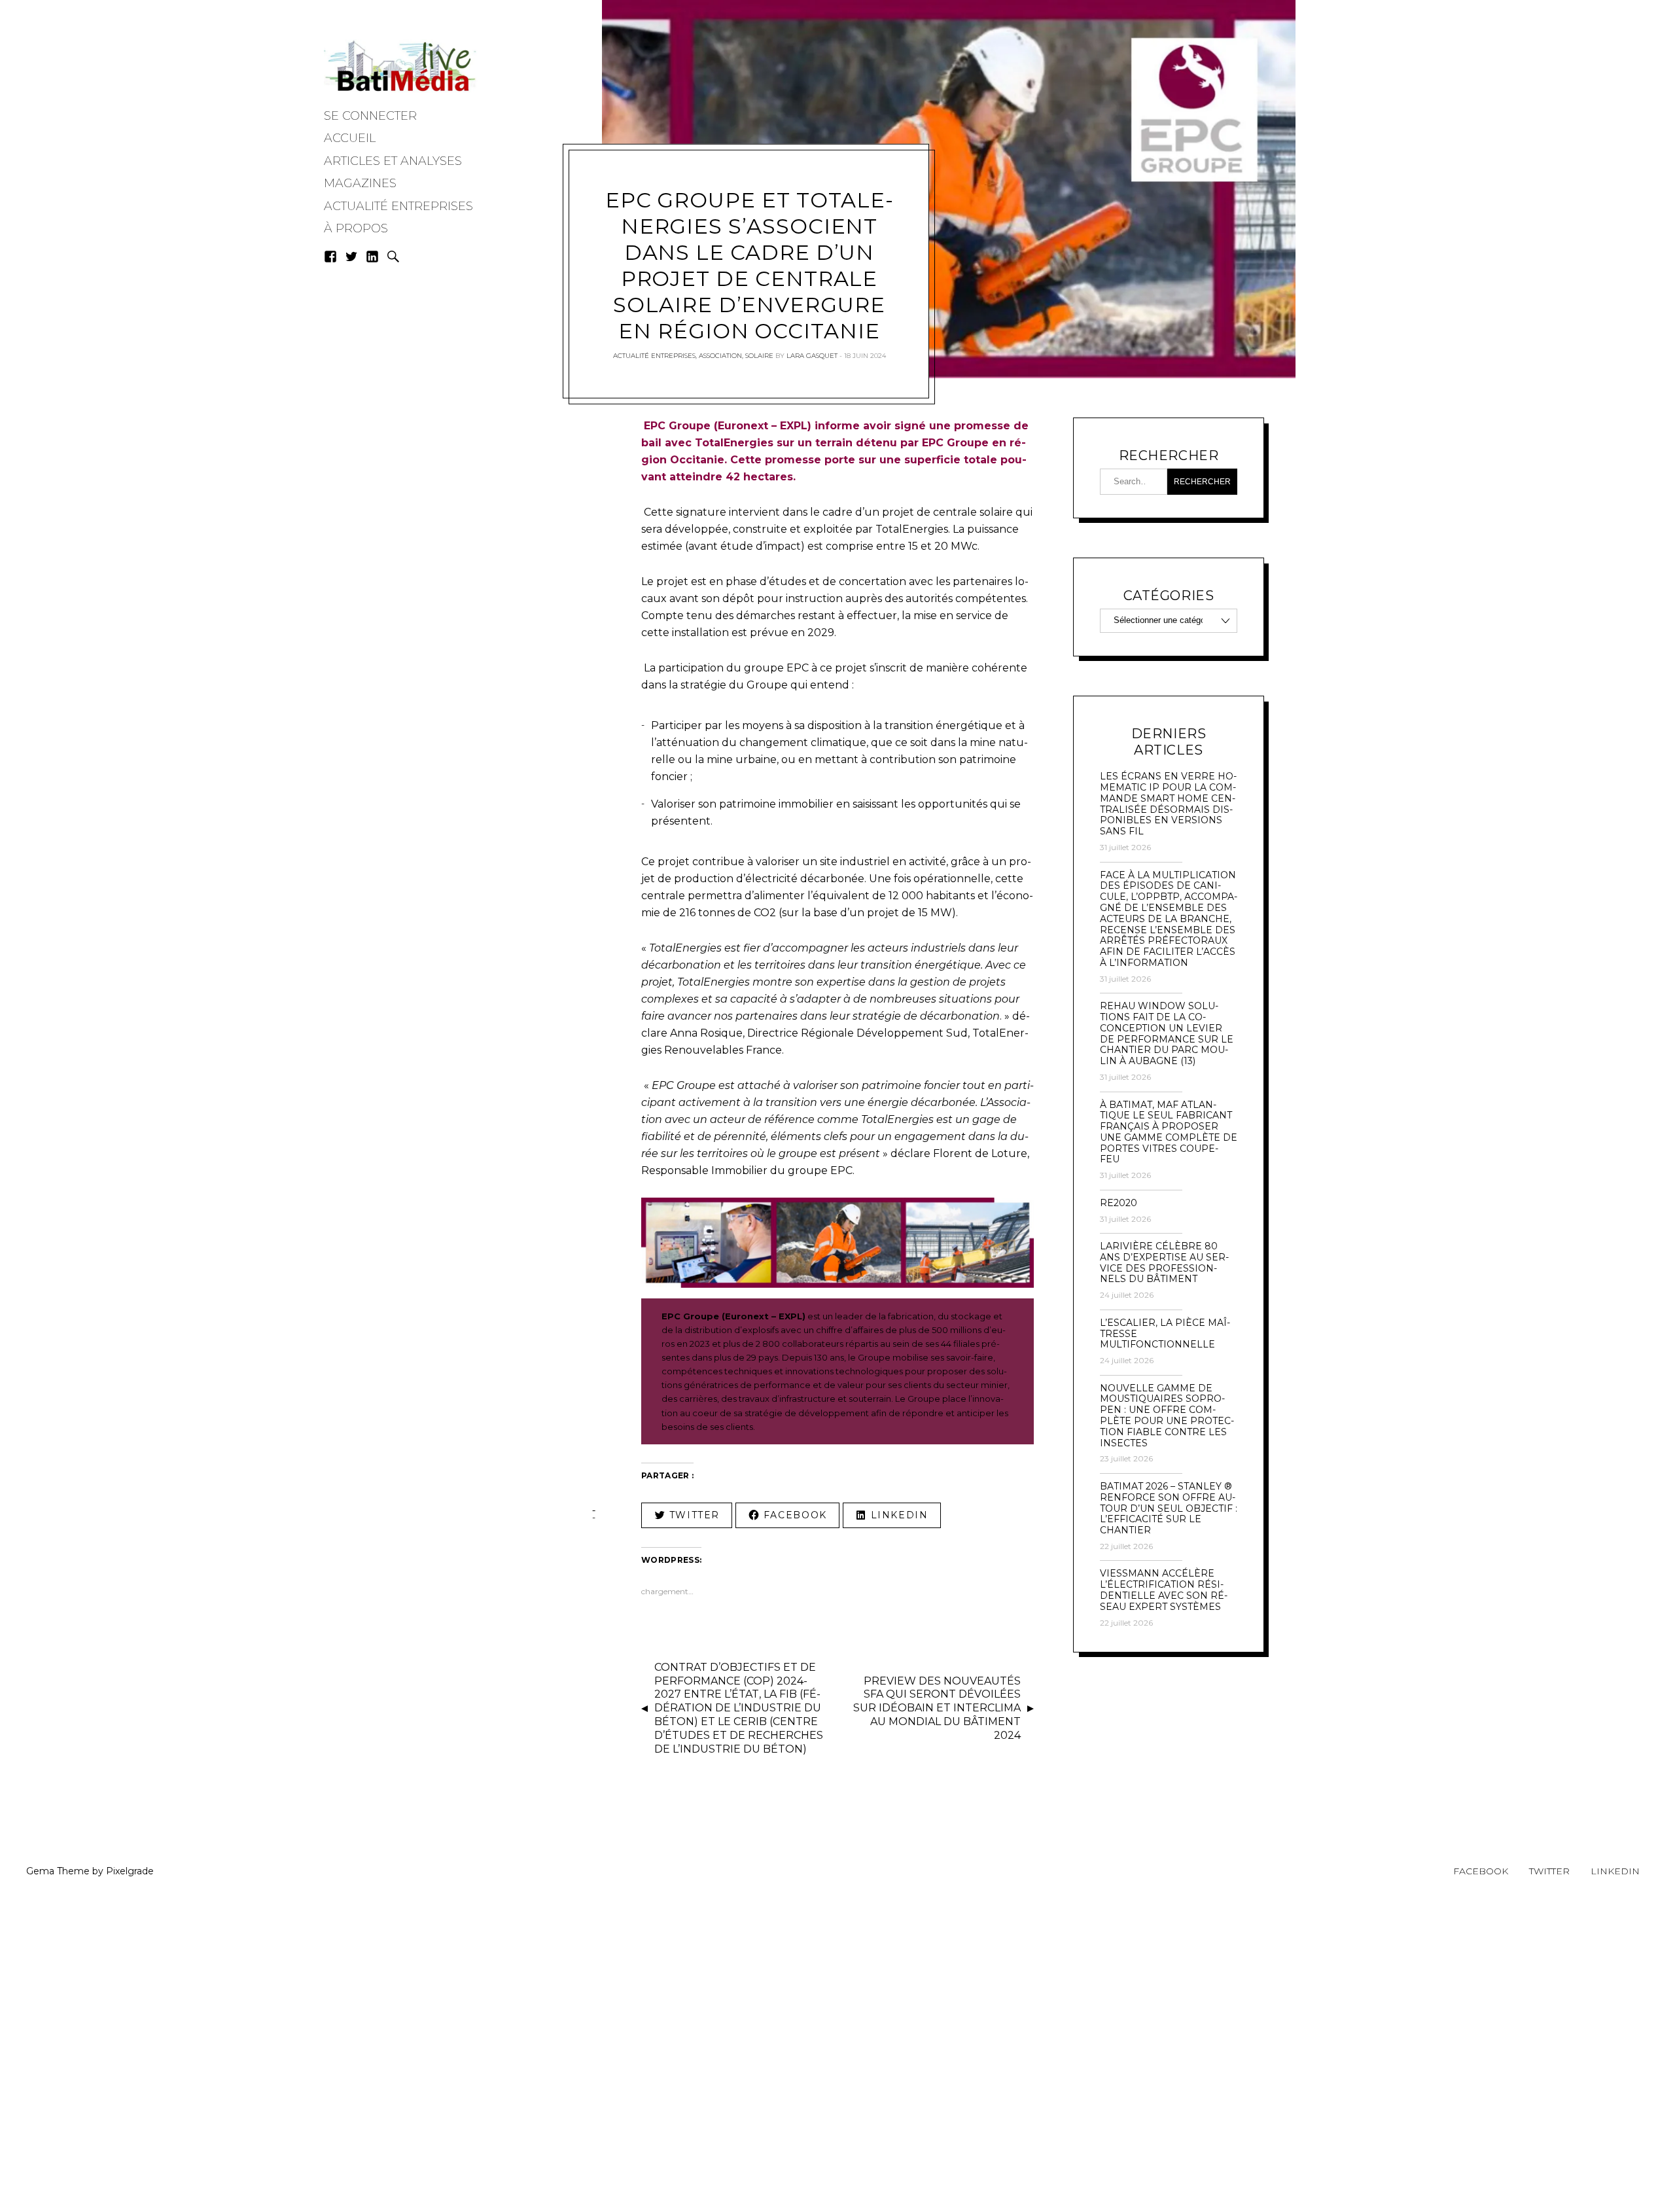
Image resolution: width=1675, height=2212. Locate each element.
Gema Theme (58, 1871)
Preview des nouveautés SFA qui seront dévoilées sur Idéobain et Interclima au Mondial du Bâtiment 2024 (937, 1708)
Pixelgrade (130, 1871)
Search (393, 257)
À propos (356, 228)
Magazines (360, 183)
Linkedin (1615, 1871)
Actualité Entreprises (398, 206)
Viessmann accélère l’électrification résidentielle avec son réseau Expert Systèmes (1164, 1590)
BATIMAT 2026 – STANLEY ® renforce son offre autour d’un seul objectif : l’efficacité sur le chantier (1169, 1508)
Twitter (1549, 1871)
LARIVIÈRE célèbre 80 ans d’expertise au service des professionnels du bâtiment (1164, 1263)
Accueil (350, 138)
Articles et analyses (393, 161)
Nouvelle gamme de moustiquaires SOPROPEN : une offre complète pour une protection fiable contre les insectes (1167, 1416)
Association (720, 356)
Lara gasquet (812, 356)
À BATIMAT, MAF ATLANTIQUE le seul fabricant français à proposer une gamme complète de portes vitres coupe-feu (1169, 1133)
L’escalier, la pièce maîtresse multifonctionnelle (1165, 1334)
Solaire (759, 356)
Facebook (1481, 1871)
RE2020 (1119, 1203)
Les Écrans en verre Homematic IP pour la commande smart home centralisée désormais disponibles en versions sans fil (1168, 804)
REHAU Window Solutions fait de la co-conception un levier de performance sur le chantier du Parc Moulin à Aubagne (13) (1167, 1034)
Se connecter (370, 116)
